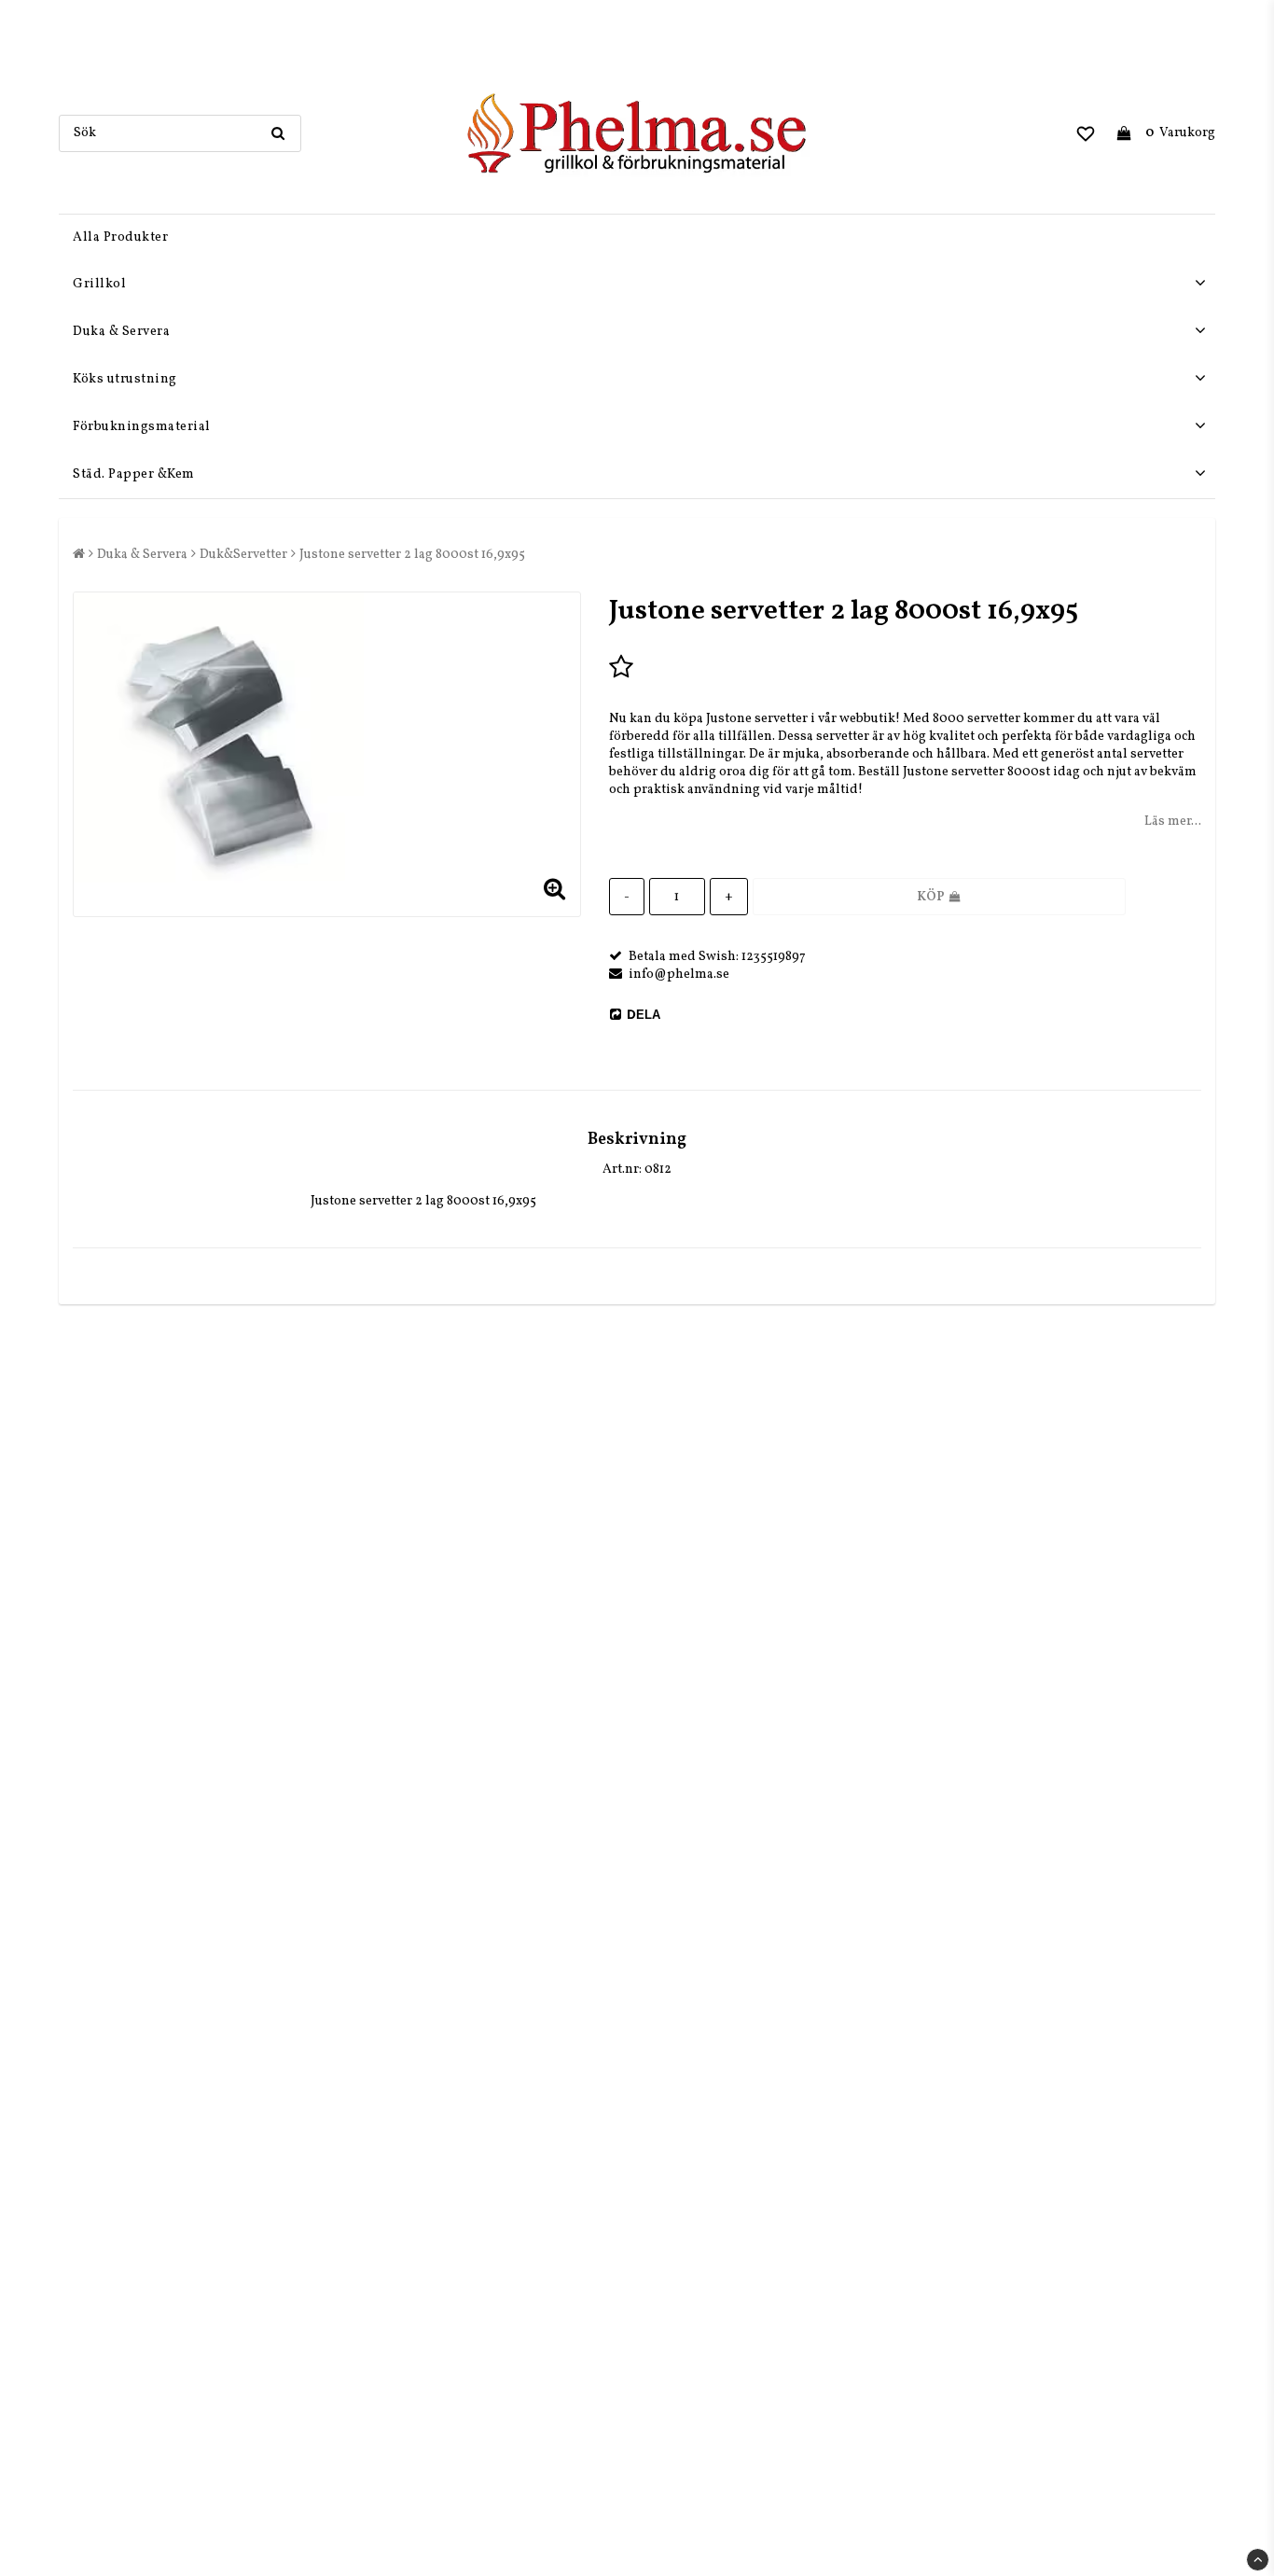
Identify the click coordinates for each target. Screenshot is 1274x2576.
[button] (1086, 133)
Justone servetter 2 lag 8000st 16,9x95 (412, 555)
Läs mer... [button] (1173, 822)
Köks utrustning (125, 379)
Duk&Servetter (243, 555)
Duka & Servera (121, 332)
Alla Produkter (120, 237)
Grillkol (99, 284)
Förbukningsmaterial (142, 427)
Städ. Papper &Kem (134, 474)
